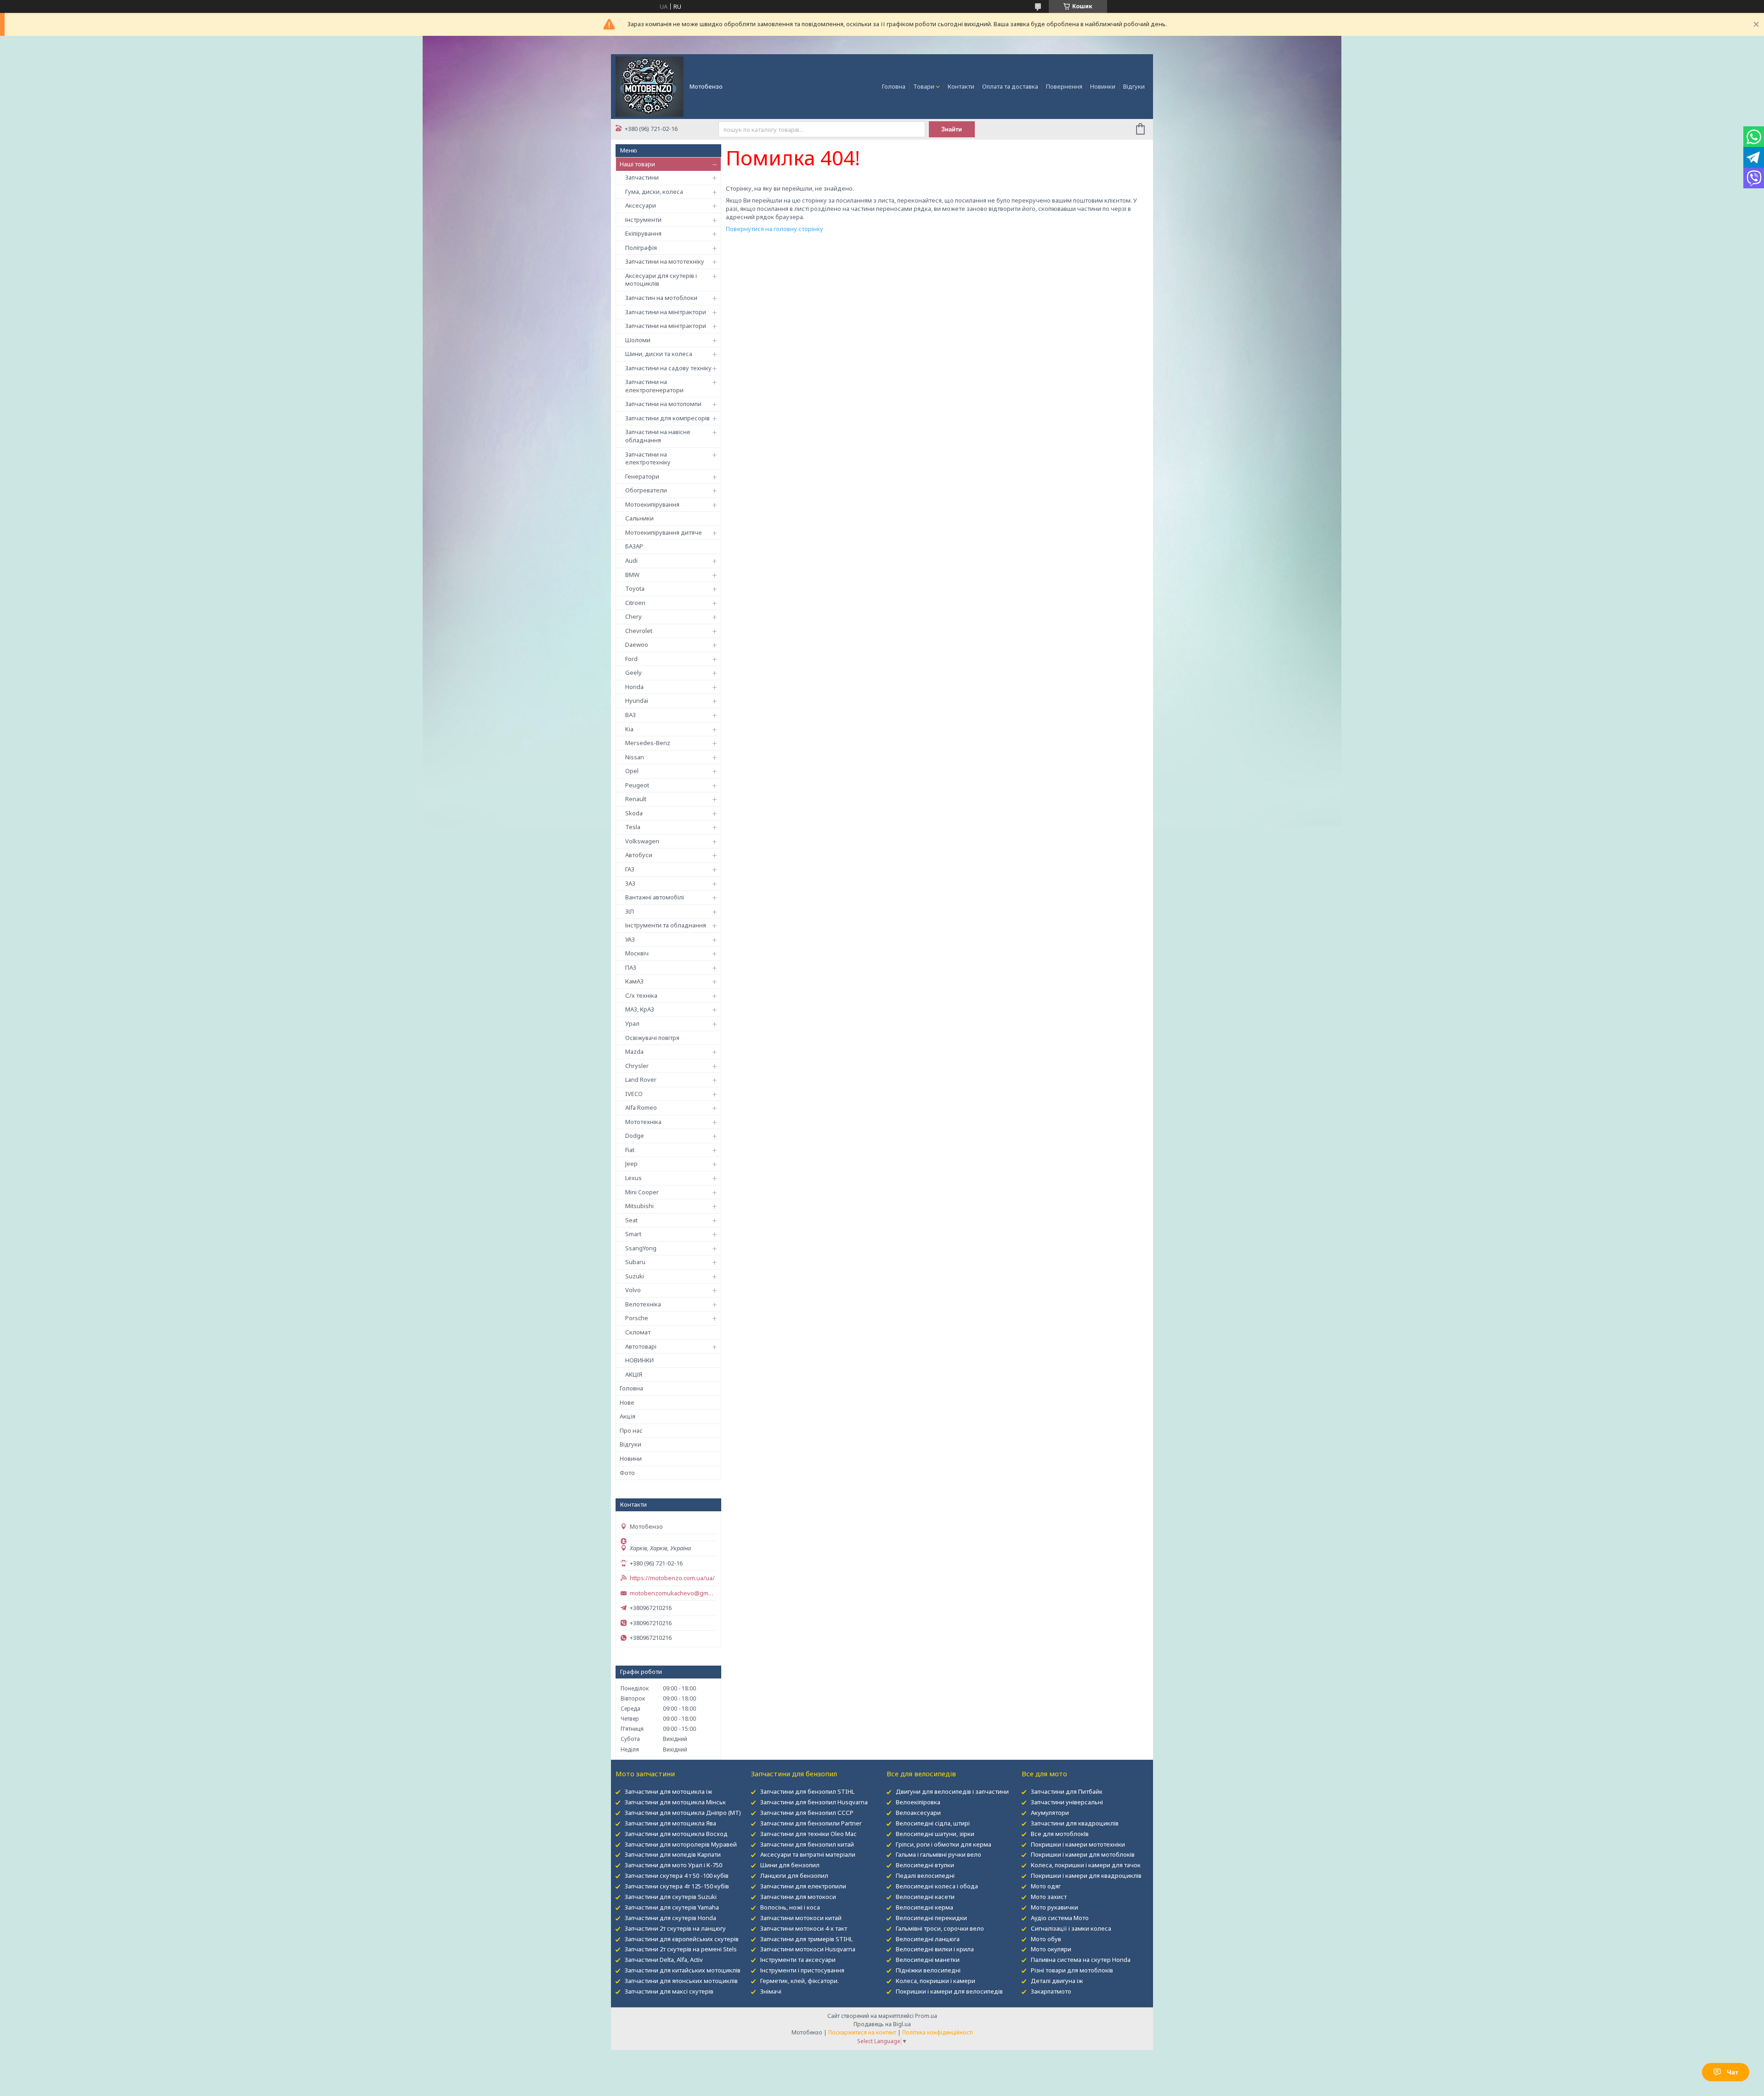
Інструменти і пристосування (802, 1970)
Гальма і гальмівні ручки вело (939, 1854)
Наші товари (637, 164)
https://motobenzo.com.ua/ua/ (672, 1578)
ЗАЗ (630, 883)
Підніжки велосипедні (928, 1970)
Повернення (1064, 86)
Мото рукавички (1054, 1907)
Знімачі (771, 1991)
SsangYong (641, 1248)
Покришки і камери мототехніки (1078, 1844)
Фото (627, 1473)
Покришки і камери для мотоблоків (1083, 1854)
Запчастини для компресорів (667, 418)
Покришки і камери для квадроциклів (1086, 1876)
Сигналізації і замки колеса (1071, 1928)
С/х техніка (641, 995)
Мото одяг (1046, 1886)
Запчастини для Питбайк (1067, 1791)
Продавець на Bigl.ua (882, 2024)
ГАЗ (630, 869)
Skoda (634, 813)
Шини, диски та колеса (659, 354)
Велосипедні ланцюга (928, 1939)
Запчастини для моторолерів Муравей (681, 1844)
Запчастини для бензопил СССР (807, 1813)
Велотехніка (643, 1304)
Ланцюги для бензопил (794, 1876)
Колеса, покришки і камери (936, 1981)
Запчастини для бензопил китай (807, 1844)
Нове (627, 1402)
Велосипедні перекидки (931, 1918)
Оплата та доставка (1010, 86)
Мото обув (1046, 1939)
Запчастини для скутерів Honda (670, 1918)
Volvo (633, 1290)
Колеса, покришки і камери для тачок (1086, 1865)
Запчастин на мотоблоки (661, 298)
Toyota (635, 588)
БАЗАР (634, 546)
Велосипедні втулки (925, 1865)
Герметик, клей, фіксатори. (800, 1981)
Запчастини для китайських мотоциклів (683, 1970)
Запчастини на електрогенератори (654, 386)
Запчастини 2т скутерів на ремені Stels (681, 1949)
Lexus (633, 1178)
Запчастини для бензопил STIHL (807, 1791)
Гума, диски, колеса (654, 192)
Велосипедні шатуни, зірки (935, 1834)
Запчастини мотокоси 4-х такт (804, 1928)
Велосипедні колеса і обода (937, 1886)
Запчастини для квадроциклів (1075, 1823)
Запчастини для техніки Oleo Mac (808, 1834)
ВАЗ (630, 715)
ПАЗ (631, 967)
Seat (631, 1220)
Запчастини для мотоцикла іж (668, 1791)
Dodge (635, 1136)
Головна (894, 86)
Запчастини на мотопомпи (663, 404)
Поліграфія (641, 248)
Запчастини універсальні (1067, 1802)
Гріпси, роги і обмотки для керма (944, 1844)
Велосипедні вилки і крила (935, 1949)
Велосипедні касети (925, 1897)
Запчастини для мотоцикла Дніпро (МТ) (683, 1813)
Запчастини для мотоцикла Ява (670, 1823)
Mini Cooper (642, 1192)
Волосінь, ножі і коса (790, 1907)
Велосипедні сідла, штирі (933, 1823)
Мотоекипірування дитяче (664, 532)
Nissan (635, 757)
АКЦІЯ (634, 1374)
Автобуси (639, 855)
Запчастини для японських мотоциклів (681, 1981)
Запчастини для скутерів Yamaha (672, 1907)
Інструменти (643, 220)
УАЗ (630, 939)
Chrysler (637, 1066)
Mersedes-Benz (648, 743)
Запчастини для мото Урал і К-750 (673, 1865)
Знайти (952, 129)
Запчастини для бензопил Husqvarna (814, 1802)
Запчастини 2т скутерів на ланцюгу (675, 1928)
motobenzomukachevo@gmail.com (673, 1593)
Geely (633, 672)
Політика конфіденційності (938, 2032)
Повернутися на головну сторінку (775, 229)
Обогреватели (646, 490)
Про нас (631, 1430)
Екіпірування (643, 233)
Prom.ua (926, 2016)
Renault (636, 799)
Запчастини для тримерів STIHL (806, 1939)
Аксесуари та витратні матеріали (808, 1854)
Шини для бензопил (790, 1865)
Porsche (637, 1318)
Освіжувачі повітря (652, 1038)
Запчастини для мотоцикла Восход (676, 1834)
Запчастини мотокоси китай (801, 1918)
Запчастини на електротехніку (648, 458)
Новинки (1103, 86)
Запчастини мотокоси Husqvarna (808, 1949)
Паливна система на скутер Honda (1081, 1960)
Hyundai (637, 701)
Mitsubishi (639, 1206)
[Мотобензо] (650, 86)
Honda (634, 687)
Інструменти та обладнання (666, 925)
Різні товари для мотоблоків (1072, 1970)
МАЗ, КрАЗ (640, 1009)
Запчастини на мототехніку (665, 261)
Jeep (631, 1164)
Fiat (630, 1150)
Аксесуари (641, 205)
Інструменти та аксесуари (798, 1960)
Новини (631, 1458)
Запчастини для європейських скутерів (682, 1939)
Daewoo (637, 644)
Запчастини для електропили (803, 1886)
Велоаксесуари (918, 1813)
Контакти (961, 86)
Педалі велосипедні (925, 1876)
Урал (632, 1023)
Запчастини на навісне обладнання (658, 436)
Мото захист (1049, 1897)
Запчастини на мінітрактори (666, 312)
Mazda (634, 1051)
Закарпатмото (1051, 1991)
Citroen (635, 603)
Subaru (635, 1262)
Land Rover (641, 1079)
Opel (632, 771)
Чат (1733, 2072)
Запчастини (642, 177)
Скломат (638, 1332)
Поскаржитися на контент (862, 2032)
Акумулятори (1050, 1813)
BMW (632, 575)
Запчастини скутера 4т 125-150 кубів (677, 1886)
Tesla (633, 827)
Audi (631, 560)
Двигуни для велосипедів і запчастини (952, 1791)
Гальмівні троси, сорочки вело (940, 1928)
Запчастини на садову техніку (668, 368)
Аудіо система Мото (1060, 1918)
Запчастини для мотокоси (798, 1897)
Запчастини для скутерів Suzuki (671, 1897)
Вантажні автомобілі (655, 897)
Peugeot (637, 785)
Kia (629, 729)
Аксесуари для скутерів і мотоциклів (661, 280)
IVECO (634, 1094)
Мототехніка (643, 1122)
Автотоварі (641, 1346)
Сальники (639, 518)
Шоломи (638, 340)
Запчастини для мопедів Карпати (673, 1854)
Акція (628, 1416)
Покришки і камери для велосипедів (949, 1991)
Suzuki (635, 1276)
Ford (631, 659)
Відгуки (1134, 86)
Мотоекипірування (652, 504)
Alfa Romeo (641, 1107)
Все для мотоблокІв (1060, 1834)
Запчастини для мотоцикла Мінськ (675, 1802)
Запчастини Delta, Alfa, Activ (664, 1960)
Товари (924, 86)
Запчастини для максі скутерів (669, 1991)
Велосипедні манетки (928, 1960)
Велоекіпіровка (918, 1802)
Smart (633, 1234)
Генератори (642, 476)
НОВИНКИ (639, 1360)
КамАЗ (634, 981)
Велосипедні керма (924, 1907)
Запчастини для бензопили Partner (811, 1823)
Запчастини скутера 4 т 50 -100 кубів (677, 1876)
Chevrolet (639, 631)
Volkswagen (642, 841)
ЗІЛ (630, 911)
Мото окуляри (1051, 1949)
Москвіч (637, 953)
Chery (633, 616)
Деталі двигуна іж (1057, 1981)
